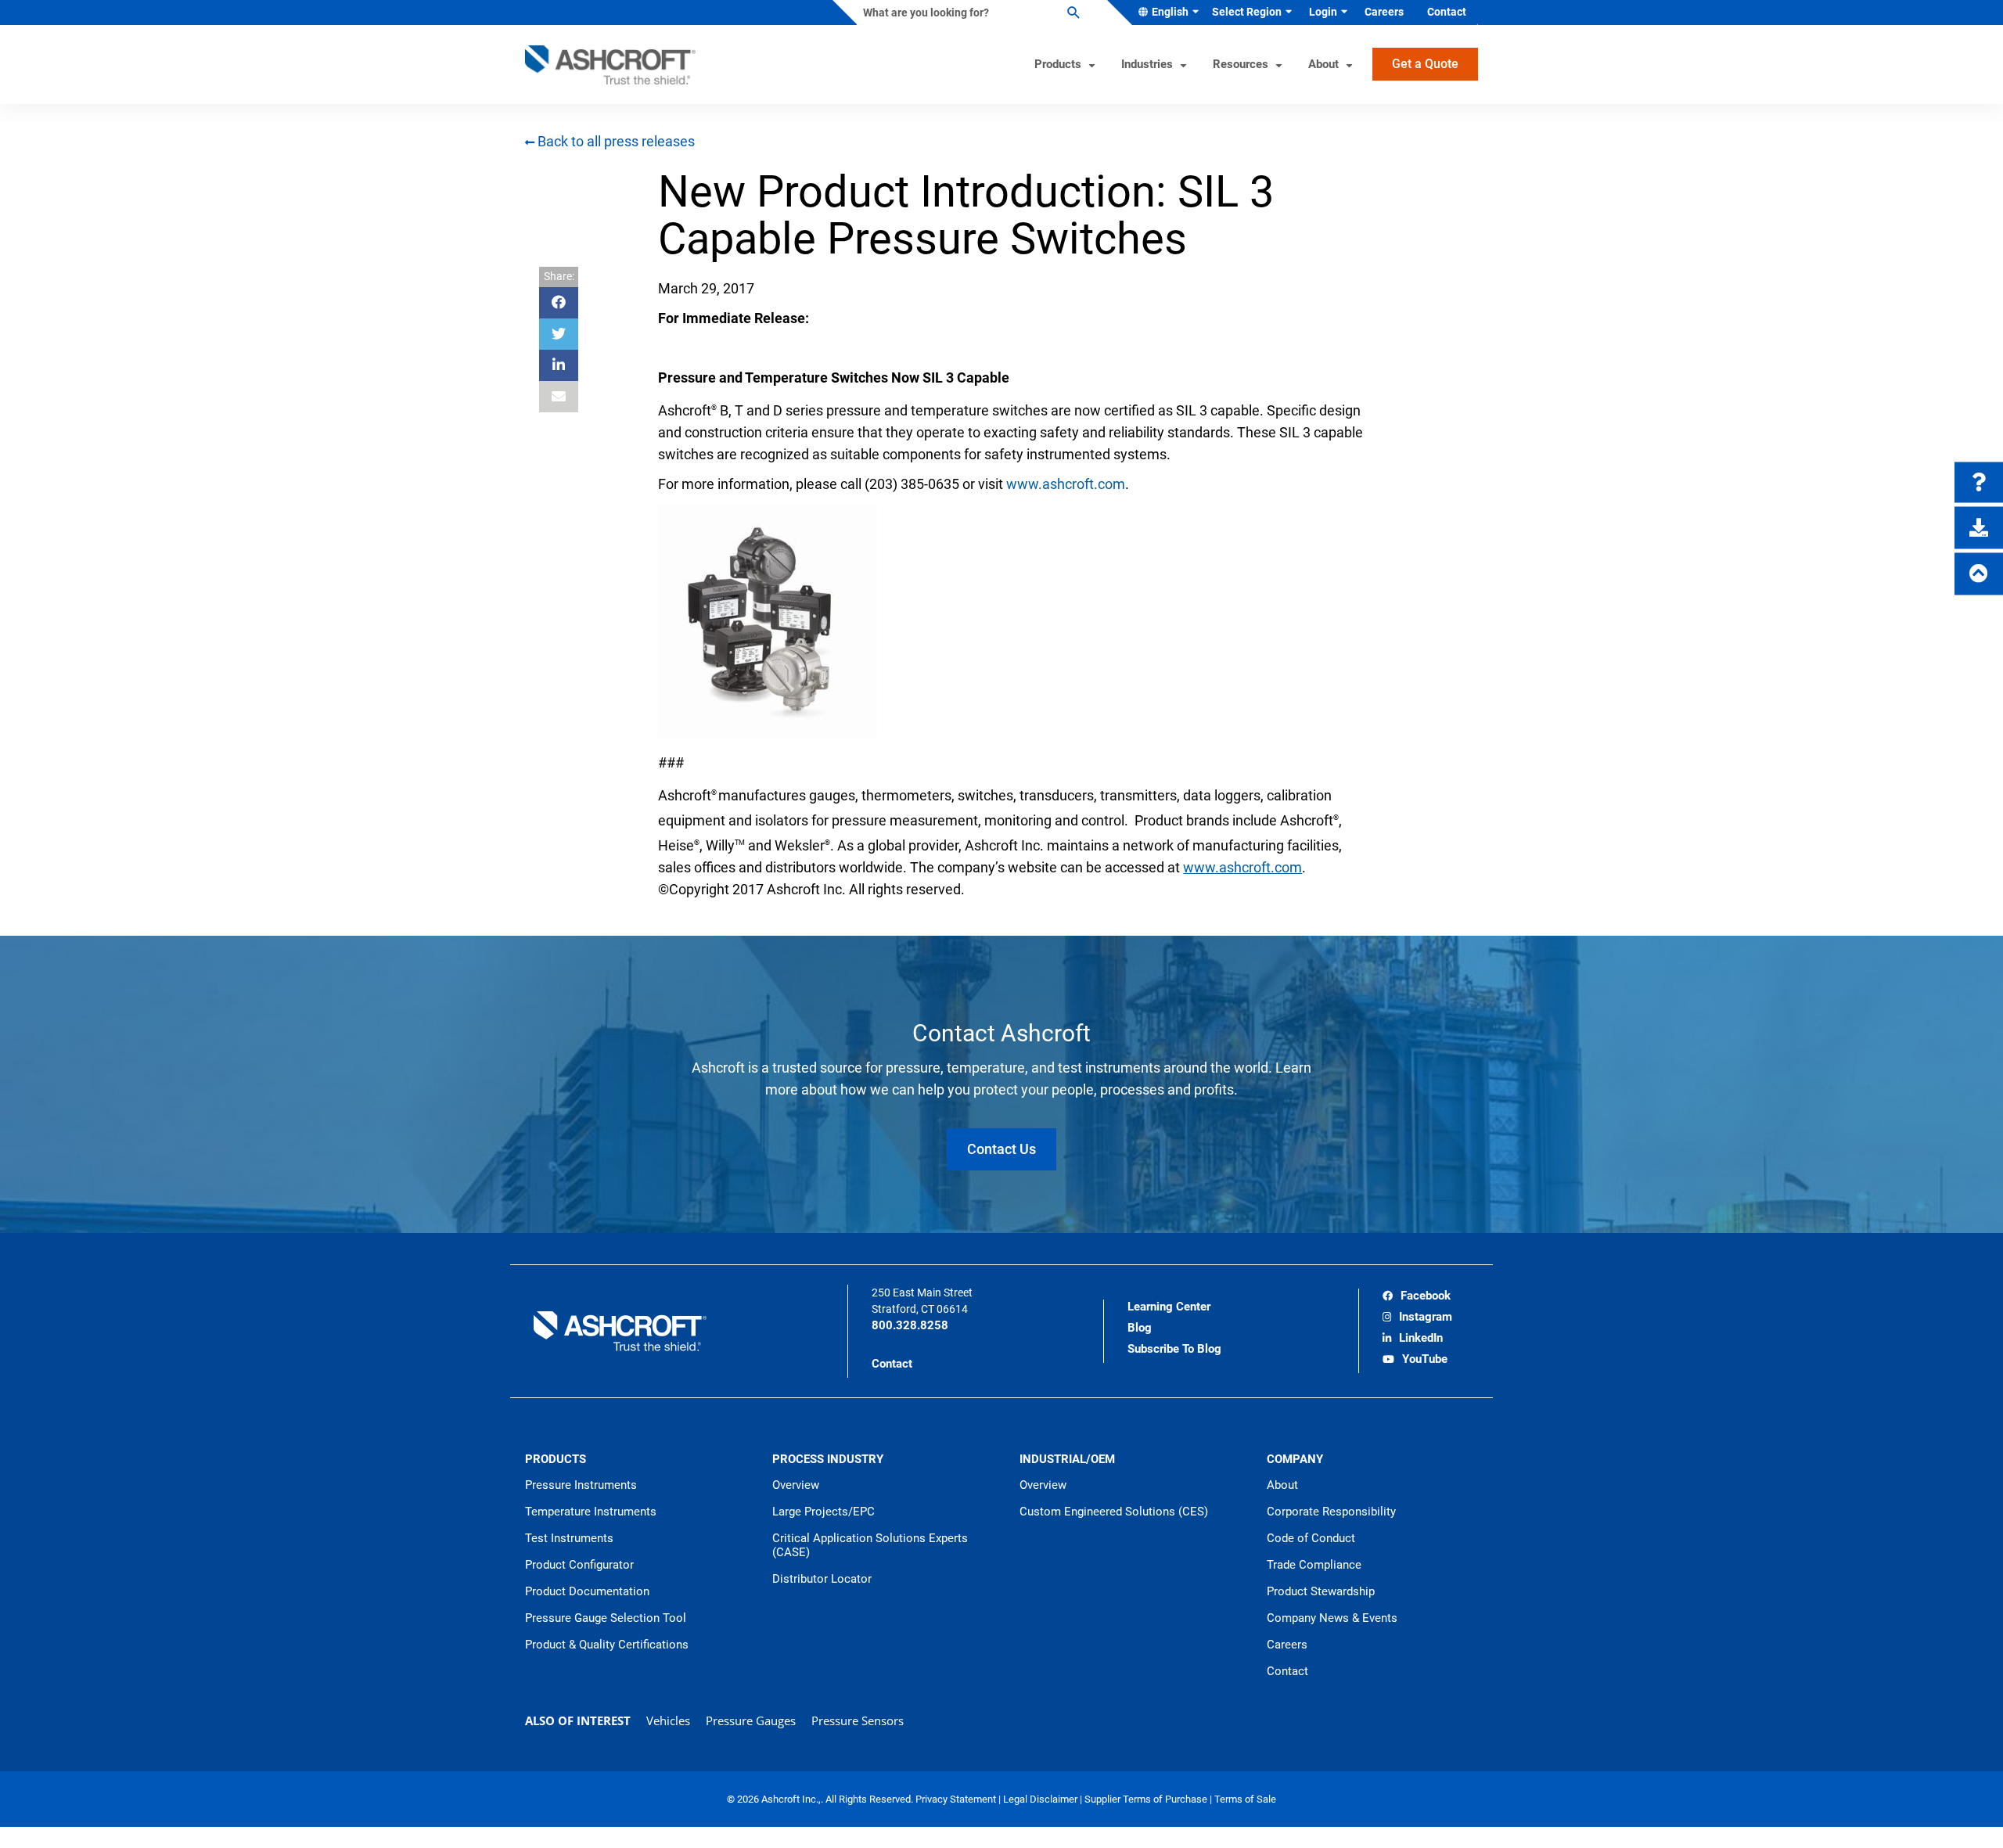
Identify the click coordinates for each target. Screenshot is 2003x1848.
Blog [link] (1140, 1328)
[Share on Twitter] (559, 334)
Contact (892, 1364)
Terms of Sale (1245, 1799)
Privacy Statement (957, 1799)
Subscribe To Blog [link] (1174, 1349)
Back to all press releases (615, 141)
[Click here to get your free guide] (1979, 528)
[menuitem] (1165, 13)
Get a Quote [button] (1425, 64)
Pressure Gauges (751, 1720)
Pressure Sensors (858, 1720)
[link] (1417, 1297)
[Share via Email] (559, 397)
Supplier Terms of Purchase (1147, 1799)
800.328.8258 (910, 1325)
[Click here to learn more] (1979, 483)
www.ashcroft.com (1066, 484)
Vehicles (668, 1720)
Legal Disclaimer (1041, 1799)
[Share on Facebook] (559, 303)
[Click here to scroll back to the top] (1979, 574)
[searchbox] (969, 13)
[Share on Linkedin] (559, 365)
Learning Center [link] (1169, 1307)
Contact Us (1001, 1149)
